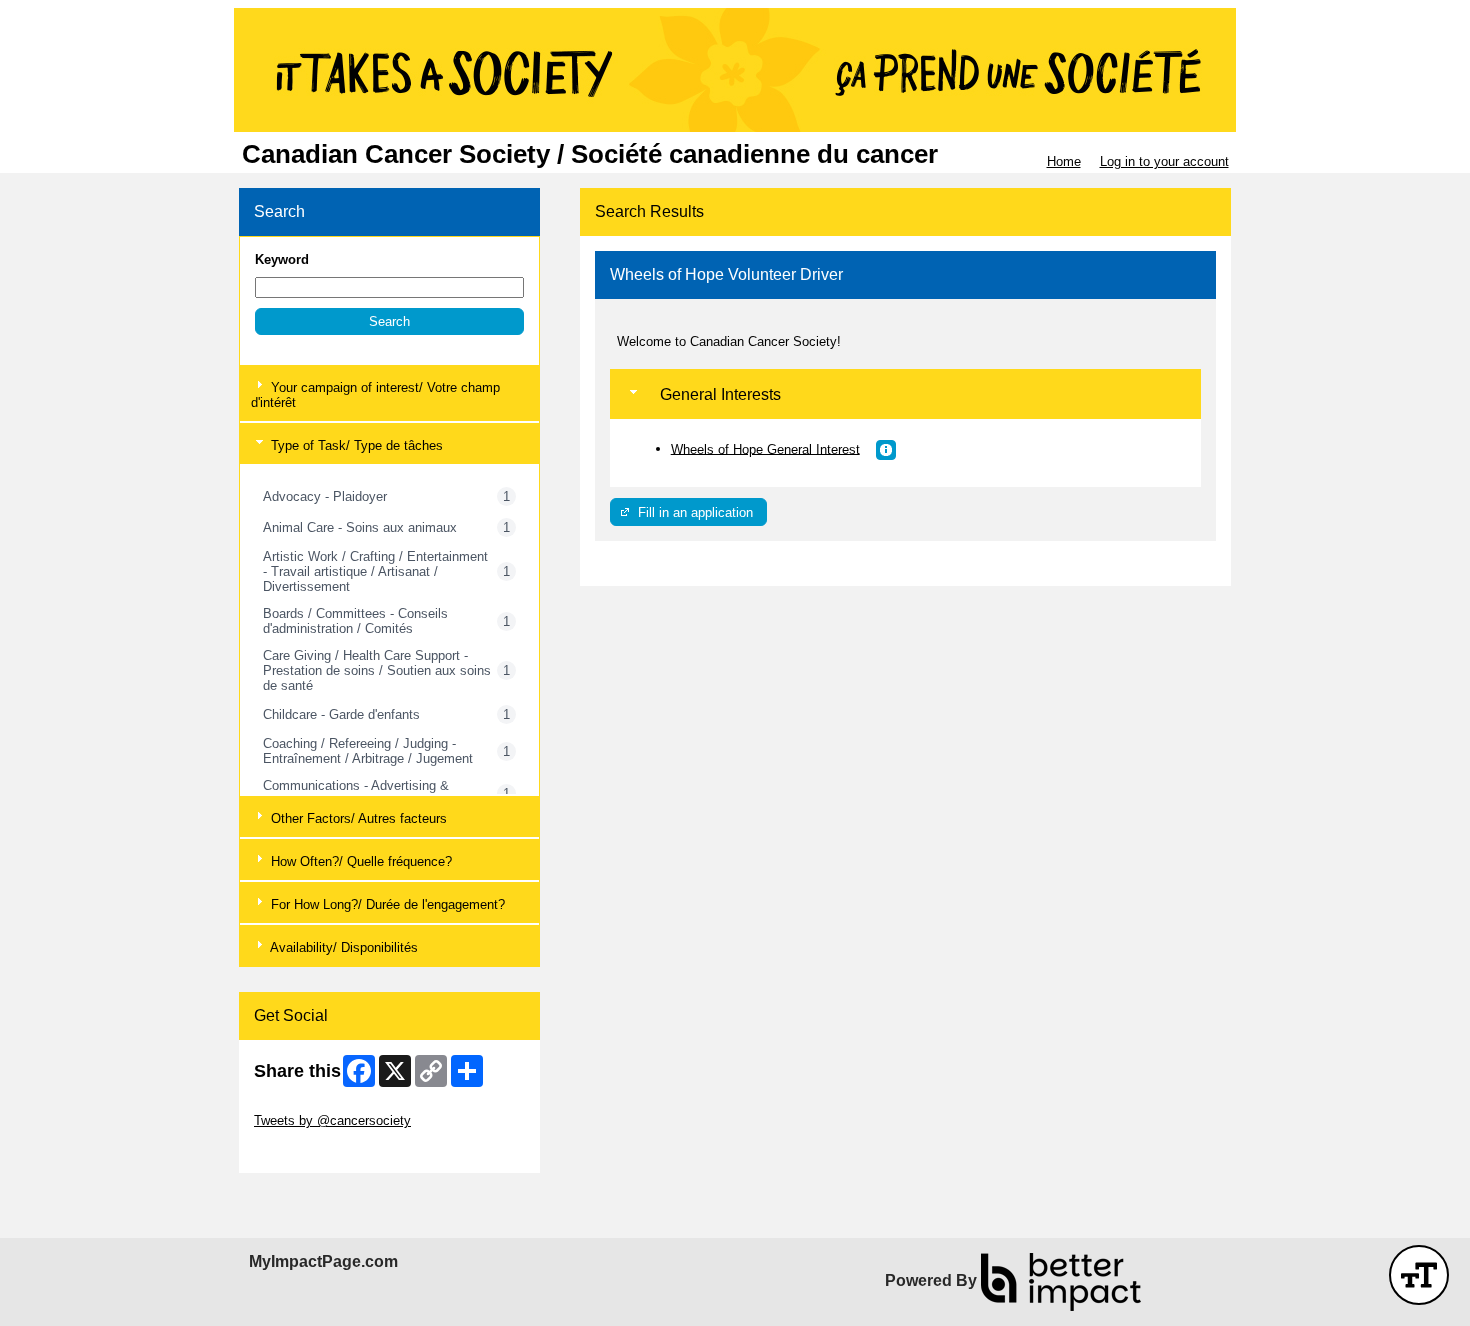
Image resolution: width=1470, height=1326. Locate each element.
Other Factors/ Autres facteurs (357, 818)
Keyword (282, 259)
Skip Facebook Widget (319, 1150)
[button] (389, 321)
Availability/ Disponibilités (342, 947)
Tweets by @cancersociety (332, 1120)
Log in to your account (1164, 161)
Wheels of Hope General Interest (765, 448)
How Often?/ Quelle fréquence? (359, 861)
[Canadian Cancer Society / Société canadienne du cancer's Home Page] (735, 70)
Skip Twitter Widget (310, 1105)
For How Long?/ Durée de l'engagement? (386, 904)
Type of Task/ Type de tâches (355, 445)
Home (1064, 161)
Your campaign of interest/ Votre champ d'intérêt (375, 395)
